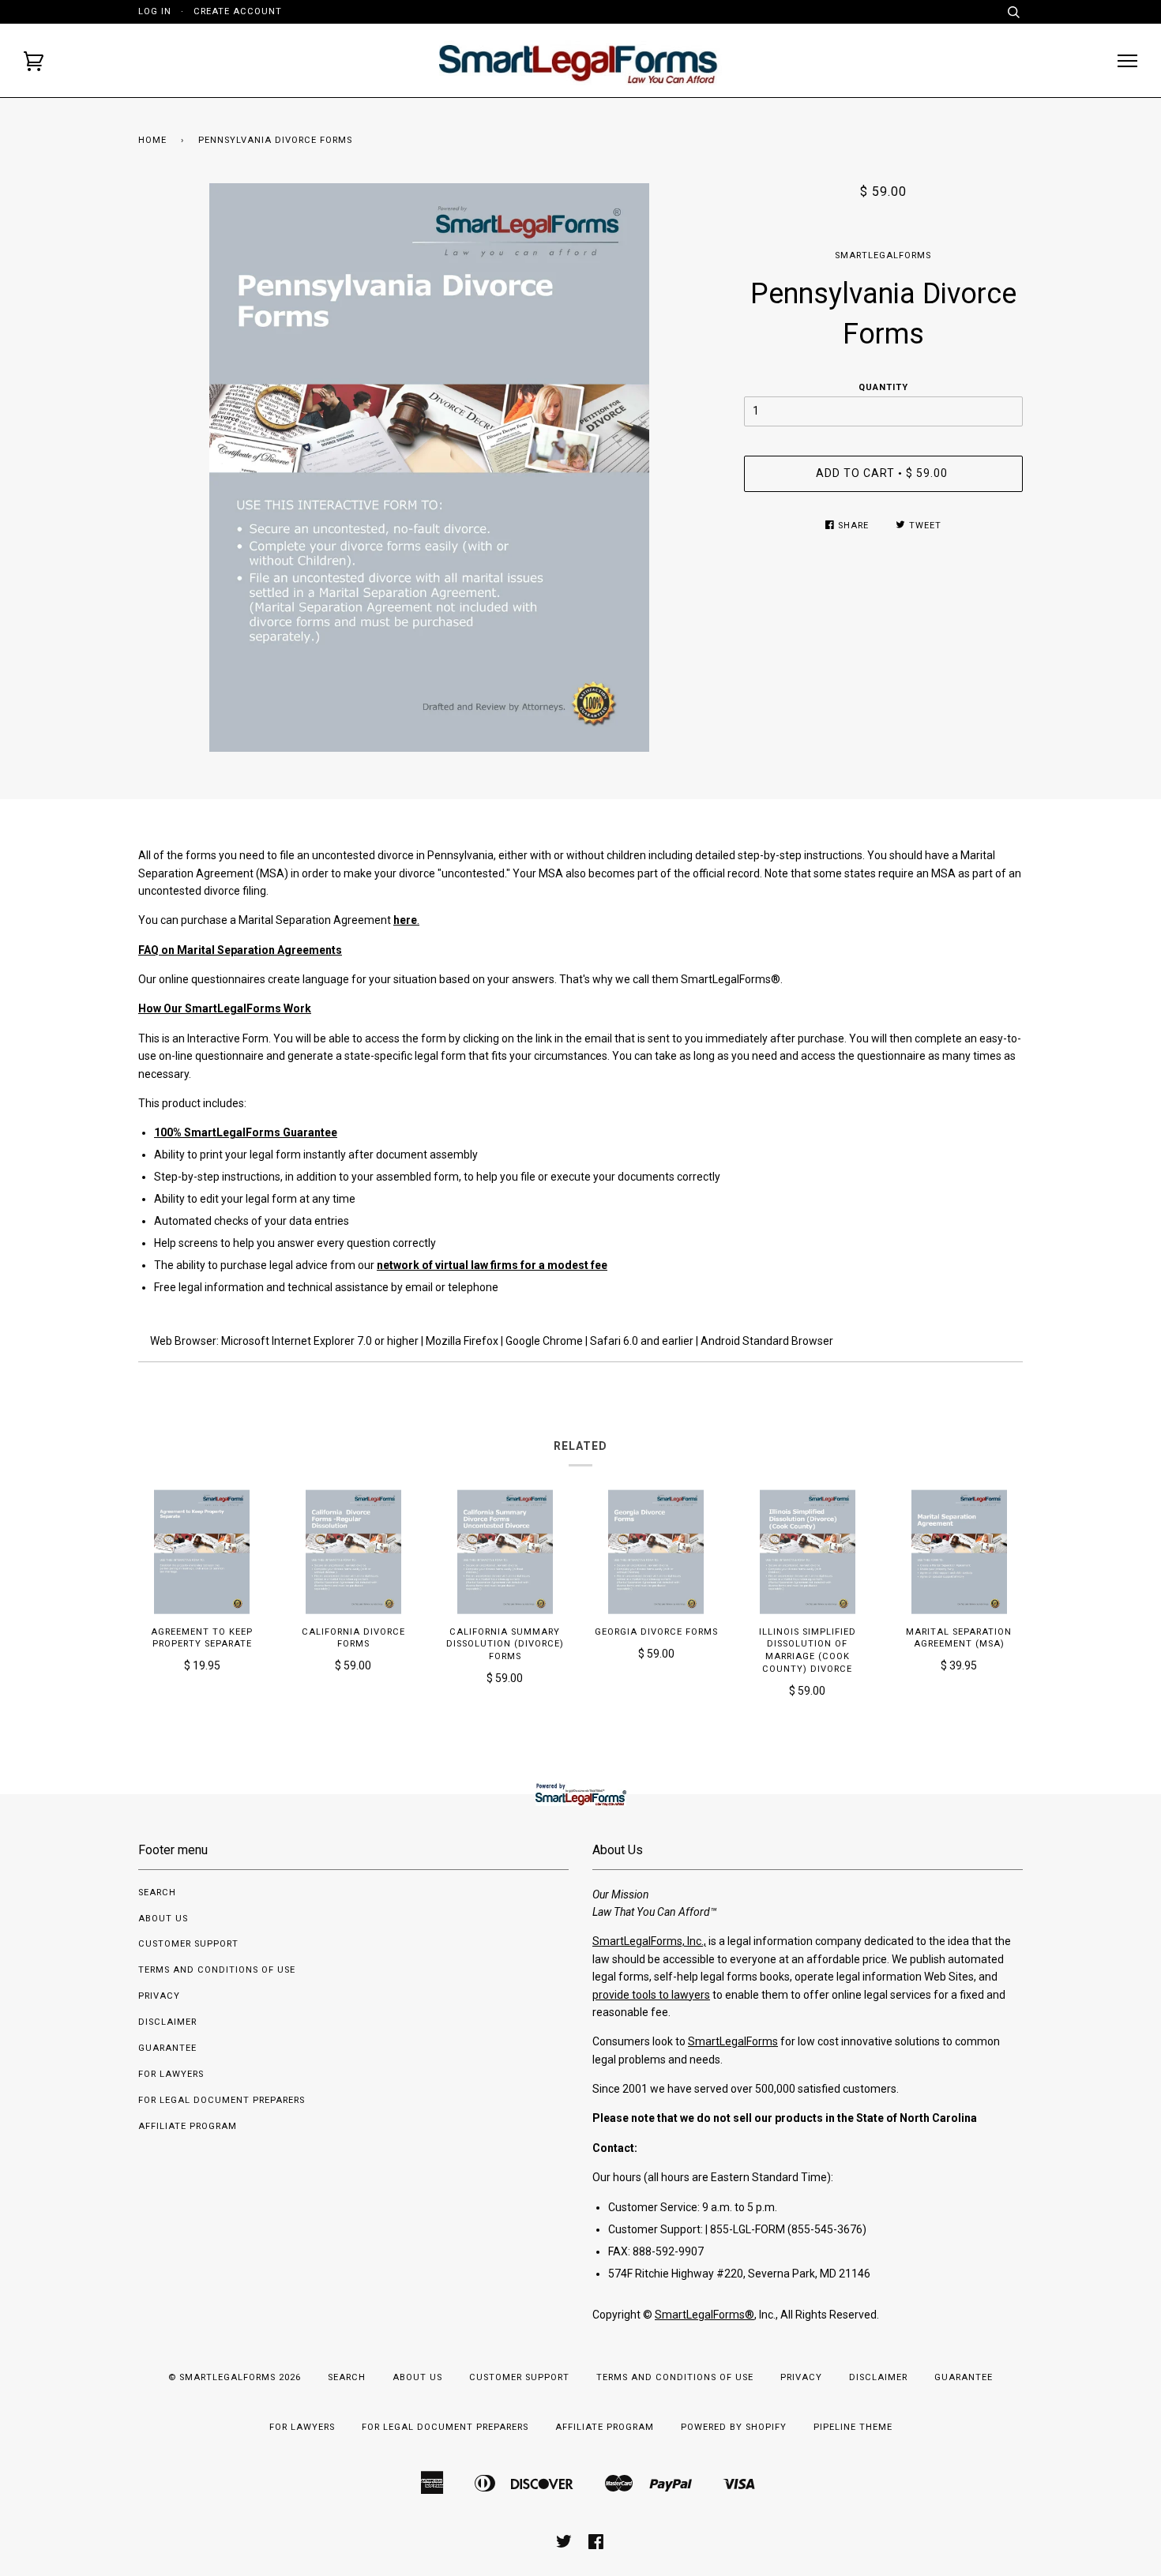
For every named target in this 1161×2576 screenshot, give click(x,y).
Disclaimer (167, 2022)
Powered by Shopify (734, 2427)
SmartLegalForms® (704, 2315)
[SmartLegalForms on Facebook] (596, 2545)
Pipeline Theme (853, 2427)
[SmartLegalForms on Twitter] (564, 2545)
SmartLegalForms (883, 255)
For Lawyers (171, 2074)
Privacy (159, 1996)
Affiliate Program (188, 2126)
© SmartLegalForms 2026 (235, 2377)
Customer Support (188, 1944)
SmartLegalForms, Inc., (649, 1941)
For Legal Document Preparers (222, 2100)
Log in (155, 11)
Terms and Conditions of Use (217, 1970)
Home (152, 140)
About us (163, 1919)
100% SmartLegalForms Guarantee (246, 1132)
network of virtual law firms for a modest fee (492, 1265)
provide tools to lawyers (651, 1995)
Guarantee (167, 2048)
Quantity (883, 387)
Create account (238, 11)
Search (157, 1893)
